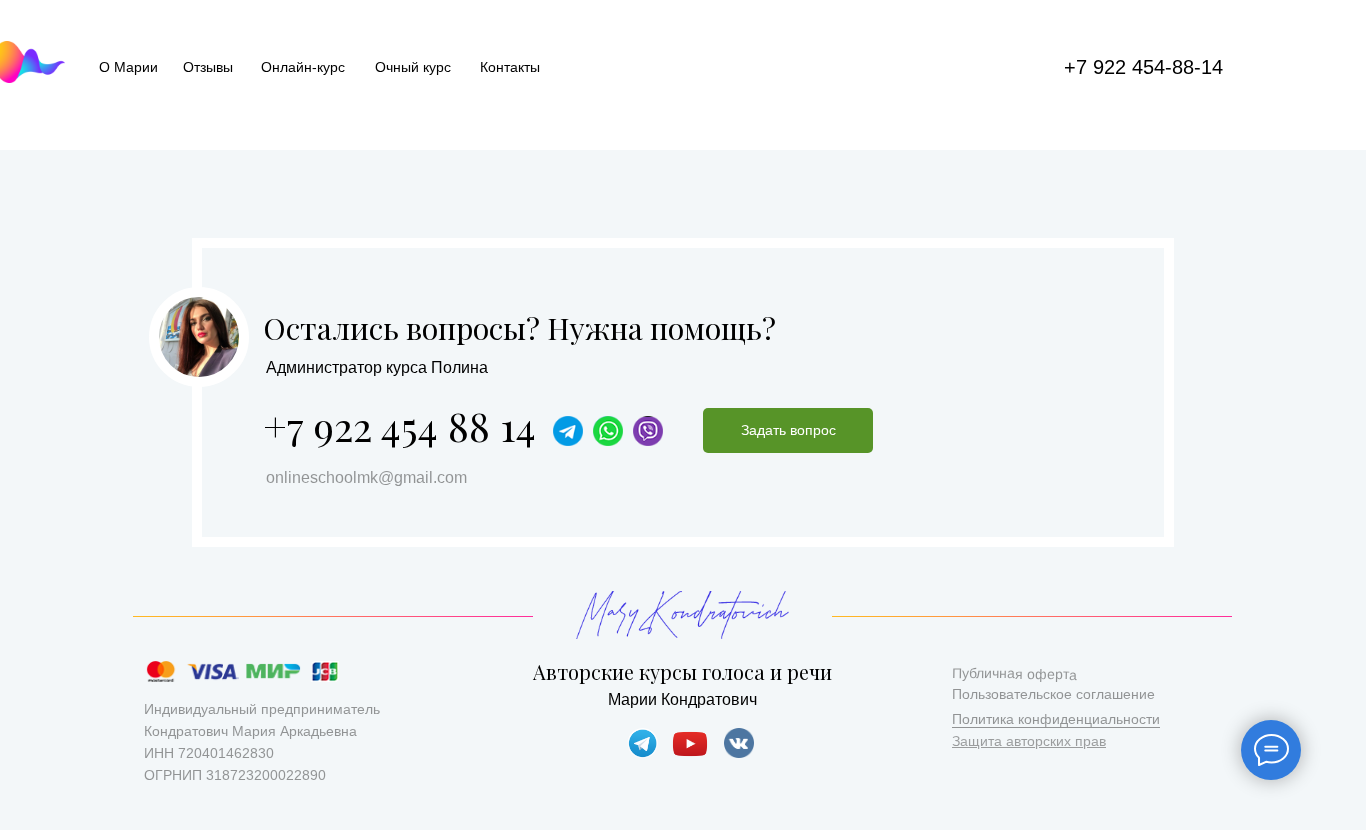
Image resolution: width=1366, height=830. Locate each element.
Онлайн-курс (303, 67)
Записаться (978, 430)
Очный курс (413, 67)
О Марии (128, 67)
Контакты (510, 67)
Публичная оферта (1014, 674)
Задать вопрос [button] (788, 430)
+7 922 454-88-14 (1143, 67)
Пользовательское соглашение (1053, 694)
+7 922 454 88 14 (399, 425)
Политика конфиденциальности (1056, 719)
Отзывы (208, 67)
